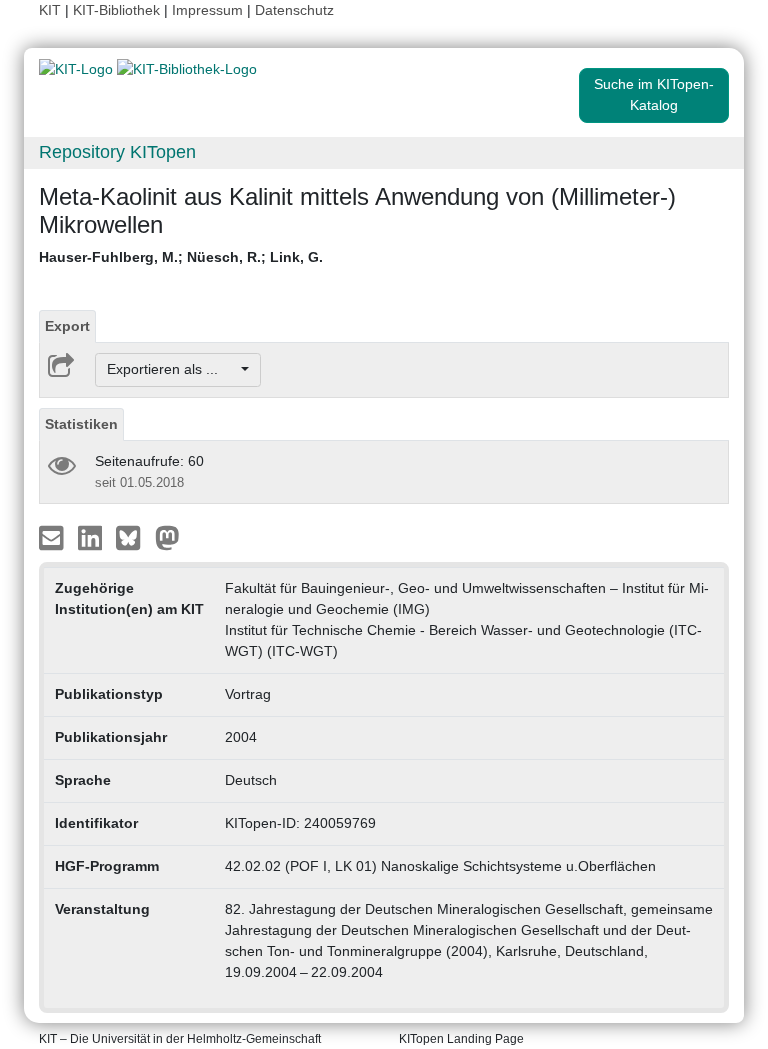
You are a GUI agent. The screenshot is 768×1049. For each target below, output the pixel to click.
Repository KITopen (117, 152)
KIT (50, 10)
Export (67, 326)
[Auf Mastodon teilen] (167, 536)
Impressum (207, 10)
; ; (181, 257)
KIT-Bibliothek (118, 10)
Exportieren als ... (172, 369)
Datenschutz (294, 10)
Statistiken (81, 424)
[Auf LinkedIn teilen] (92, 536)
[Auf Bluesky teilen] (133, 536)
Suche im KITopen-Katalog (654, 94)
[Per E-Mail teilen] (53, 536)
